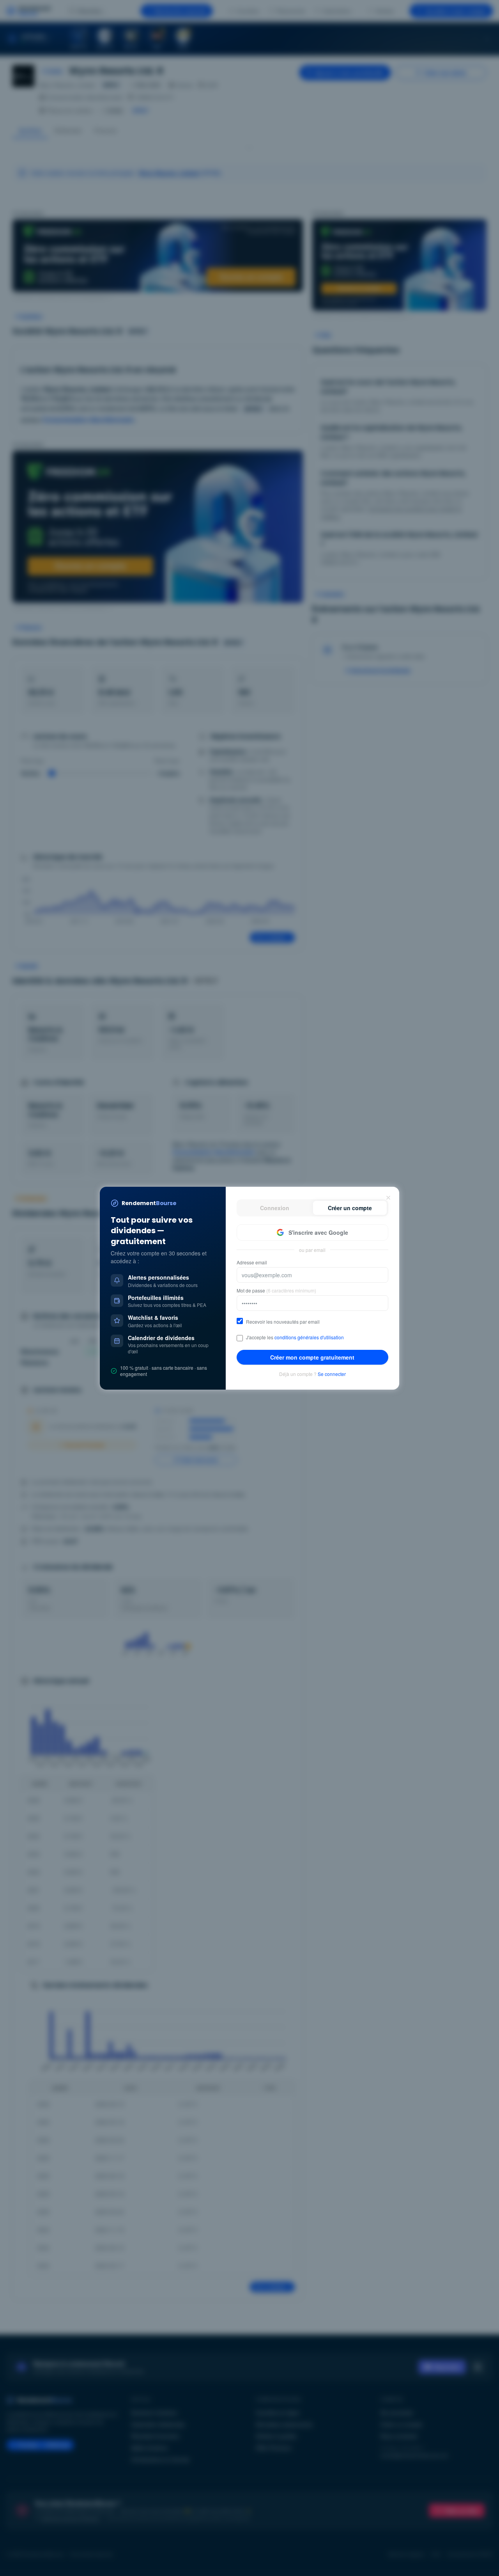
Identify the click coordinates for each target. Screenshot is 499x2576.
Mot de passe (276, 1291)
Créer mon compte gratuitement (312, 1357)
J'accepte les (295, 1337)
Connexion (275, 1208)
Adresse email (252, 1262)
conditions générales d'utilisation (309, 1337)
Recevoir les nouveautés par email (283, 1322)
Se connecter (332, 1374)
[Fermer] (388, 1198)
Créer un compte (350, 1208)
